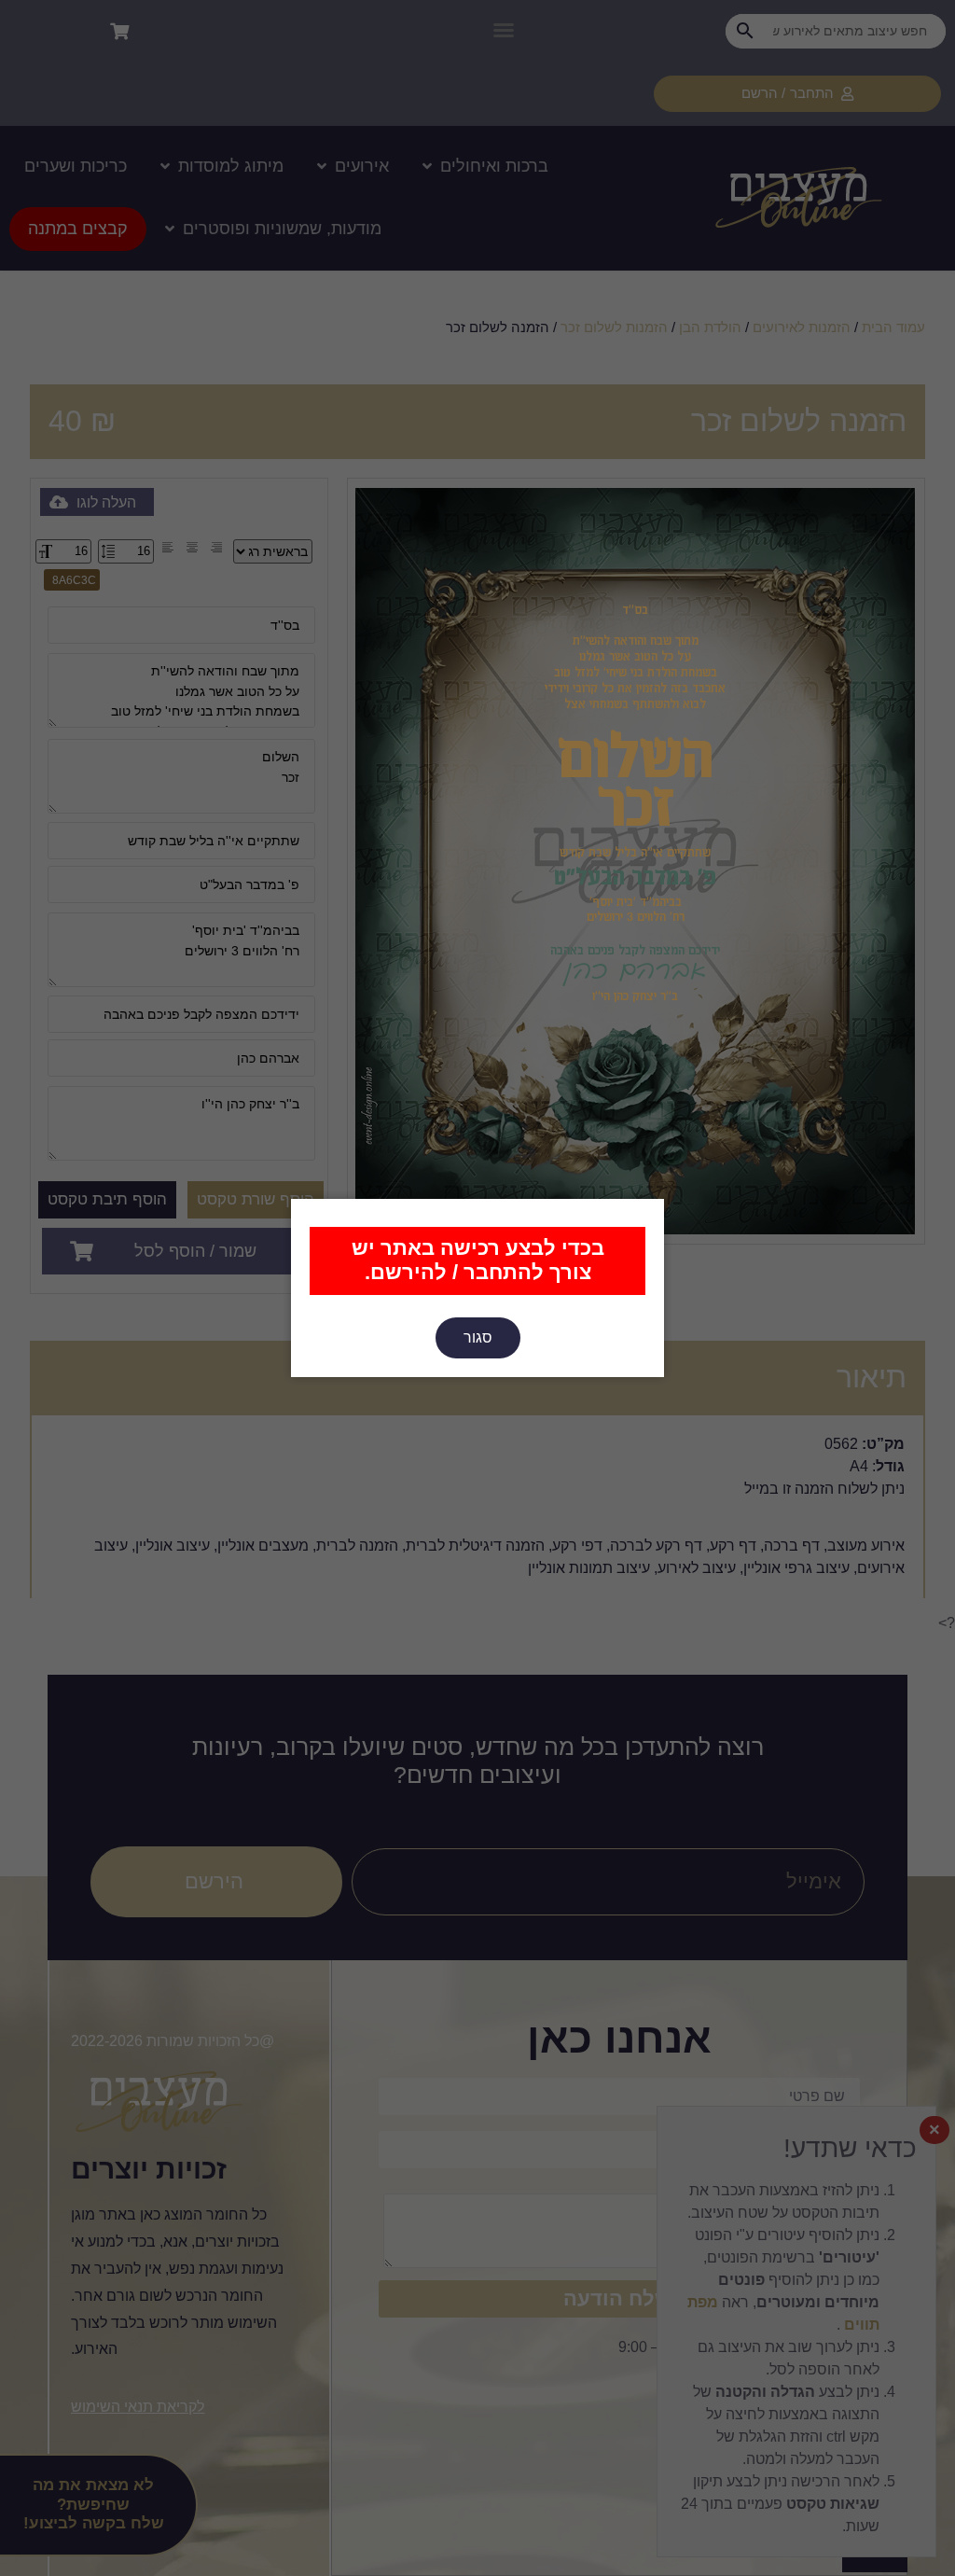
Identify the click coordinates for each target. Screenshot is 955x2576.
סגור (478, 1337)
